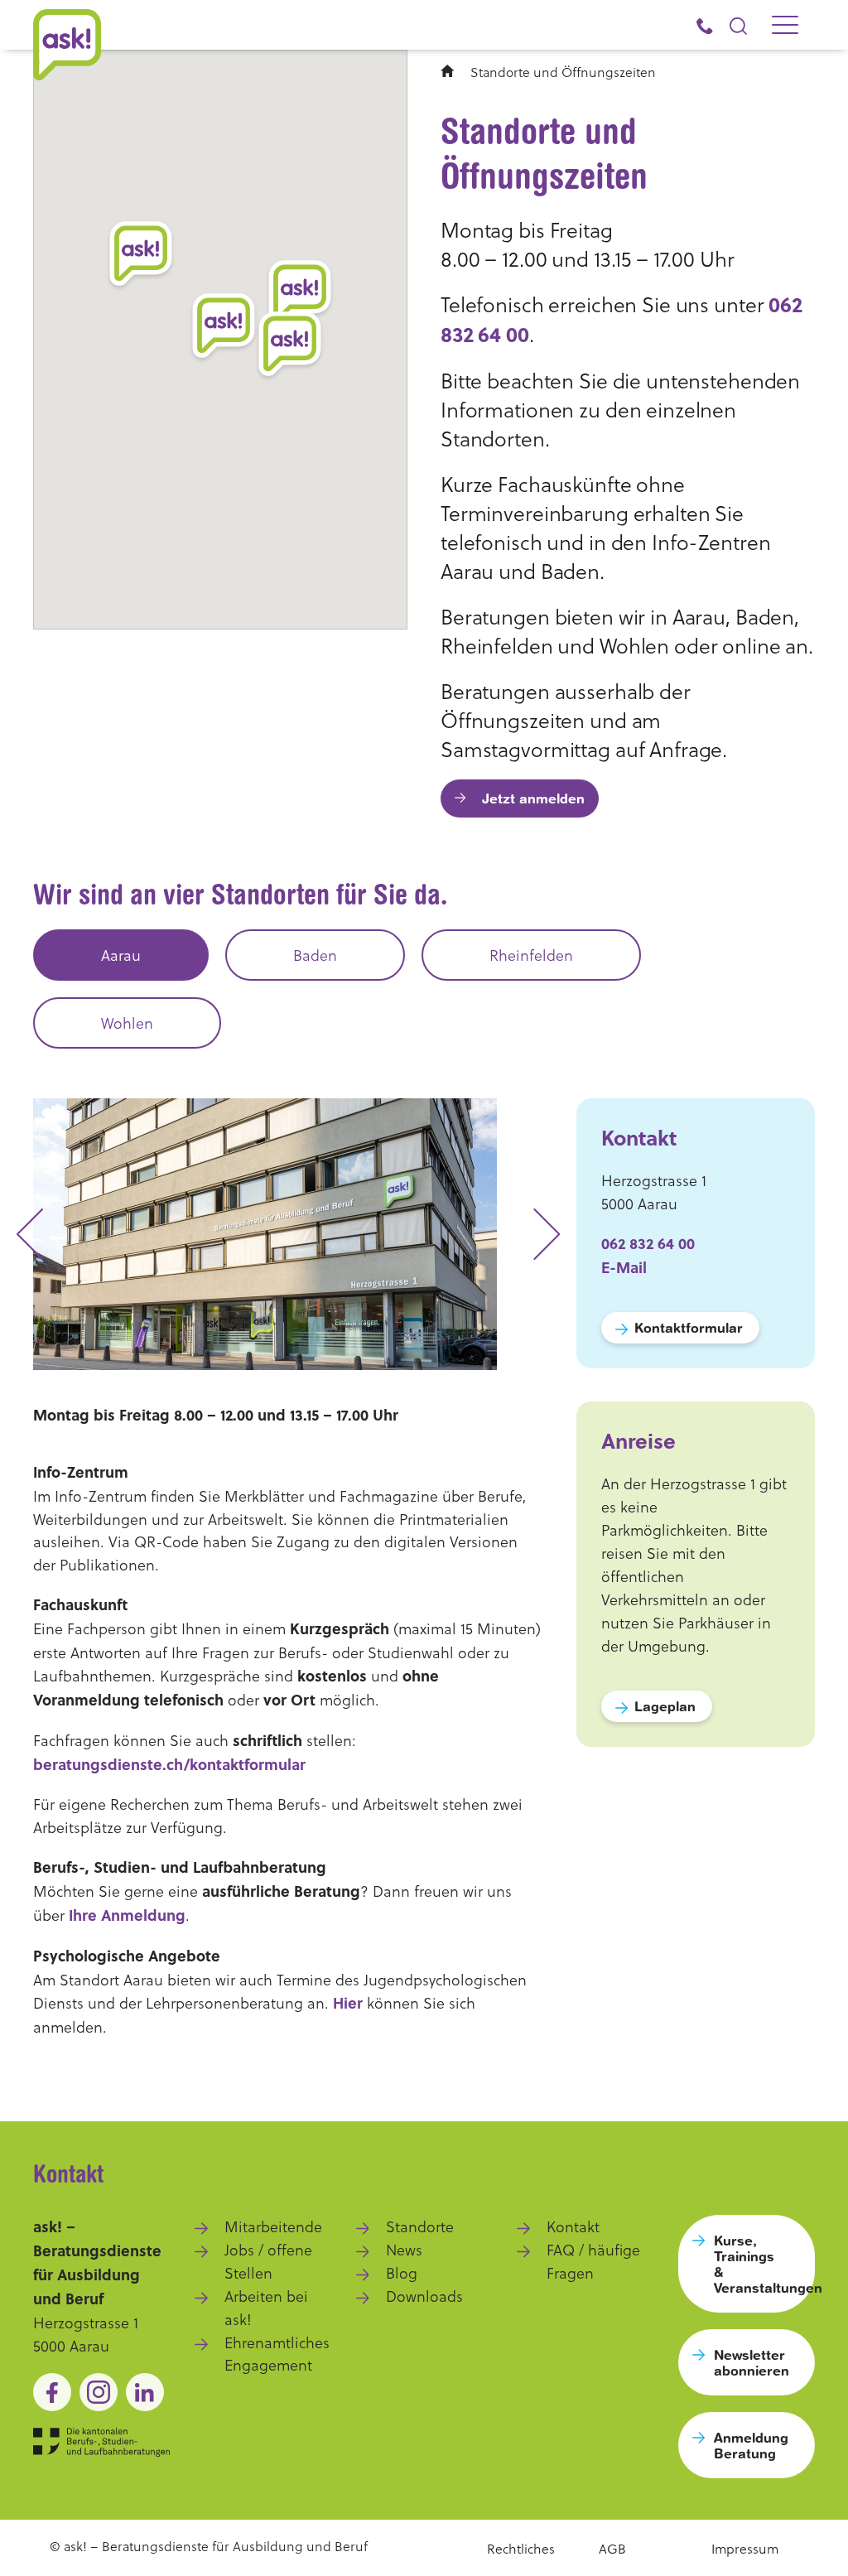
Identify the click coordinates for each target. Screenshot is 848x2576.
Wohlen (127, 1023)
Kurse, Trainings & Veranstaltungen (764, 2264)
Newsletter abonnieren (752, 2362)
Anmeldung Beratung (751, 2445)
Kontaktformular (689, 1327)
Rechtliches (521, 2548)
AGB (612, 2548)
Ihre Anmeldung (127, 1915)
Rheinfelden (531, 955)
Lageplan (665, 1706)
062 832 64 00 (648, 1243)
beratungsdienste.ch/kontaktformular (169, 1764)
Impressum (745, 2548)
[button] (224, 328)
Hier (348, 2003)
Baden (315, 955)
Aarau (121, 955)
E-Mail (624, 1267)
